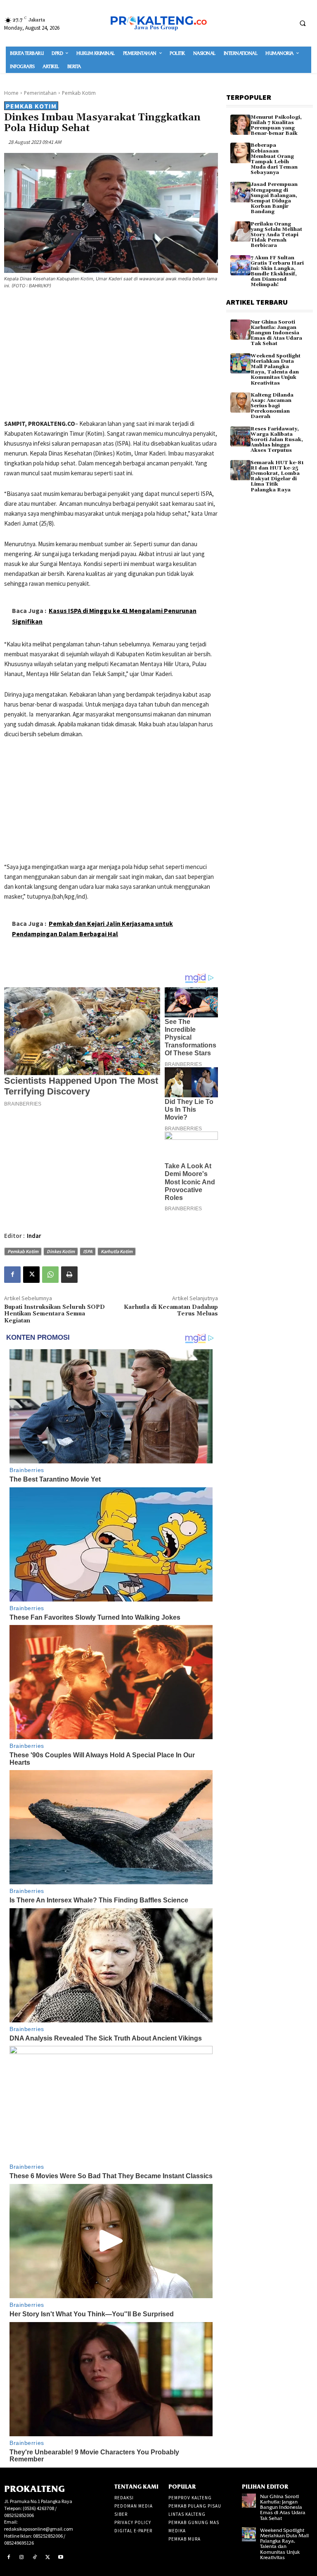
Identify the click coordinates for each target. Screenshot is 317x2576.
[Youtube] (61, 2557)
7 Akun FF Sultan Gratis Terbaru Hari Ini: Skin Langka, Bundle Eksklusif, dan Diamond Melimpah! (277, 271)
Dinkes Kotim (61, 1251)
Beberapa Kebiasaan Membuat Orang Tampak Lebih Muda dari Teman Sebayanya (274, 159)
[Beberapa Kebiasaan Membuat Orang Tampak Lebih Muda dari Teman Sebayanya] (240, 153)
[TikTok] (35, 2557)
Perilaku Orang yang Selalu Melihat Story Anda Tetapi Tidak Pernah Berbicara (276, 235)
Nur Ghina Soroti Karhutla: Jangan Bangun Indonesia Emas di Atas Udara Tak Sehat (276, 333)
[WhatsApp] (50, 1275)
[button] (303, 23)
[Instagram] (22, 2557)
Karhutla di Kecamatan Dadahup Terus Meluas (171, 1311)
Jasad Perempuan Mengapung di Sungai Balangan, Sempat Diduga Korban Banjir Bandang (274, 198)
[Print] (69, 1275)
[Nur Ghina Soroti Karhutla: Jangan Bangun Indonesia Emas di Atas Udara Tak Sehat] (240, 330)
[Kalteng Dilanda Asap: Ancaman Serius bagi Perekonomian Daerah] (240, 403)
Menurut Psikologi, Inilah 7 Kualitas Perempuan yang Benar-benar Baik (276, 126)
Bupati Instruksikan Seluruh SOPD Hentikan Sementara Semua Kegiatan (54, 1314)
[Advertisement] (111, 356)
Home (11, 93)
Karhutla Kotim (117, 1251)
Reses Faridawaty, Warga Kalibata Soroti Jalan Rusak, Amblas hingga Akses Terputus (277, 440)
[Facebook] (12, 1275)
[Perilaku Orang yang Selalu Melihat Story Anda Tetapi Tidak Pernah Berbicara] (240, 231)
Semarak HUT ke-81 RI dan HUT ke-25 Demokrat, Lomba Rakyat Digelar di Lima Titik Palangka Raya (277, 476)
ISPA (88, 1251)
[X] (31, 1275)
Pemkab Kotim (79, 93)
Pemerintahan (40, 93)
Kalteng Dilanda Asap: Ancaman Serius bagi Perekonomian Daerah (272, 406)
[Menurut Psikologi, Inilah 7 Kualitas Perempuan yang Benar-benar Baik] (240, 125)
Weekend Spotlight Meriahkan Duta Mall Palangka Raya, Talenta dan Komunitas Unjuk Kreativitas (276, 370)
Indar (34, 1236)
